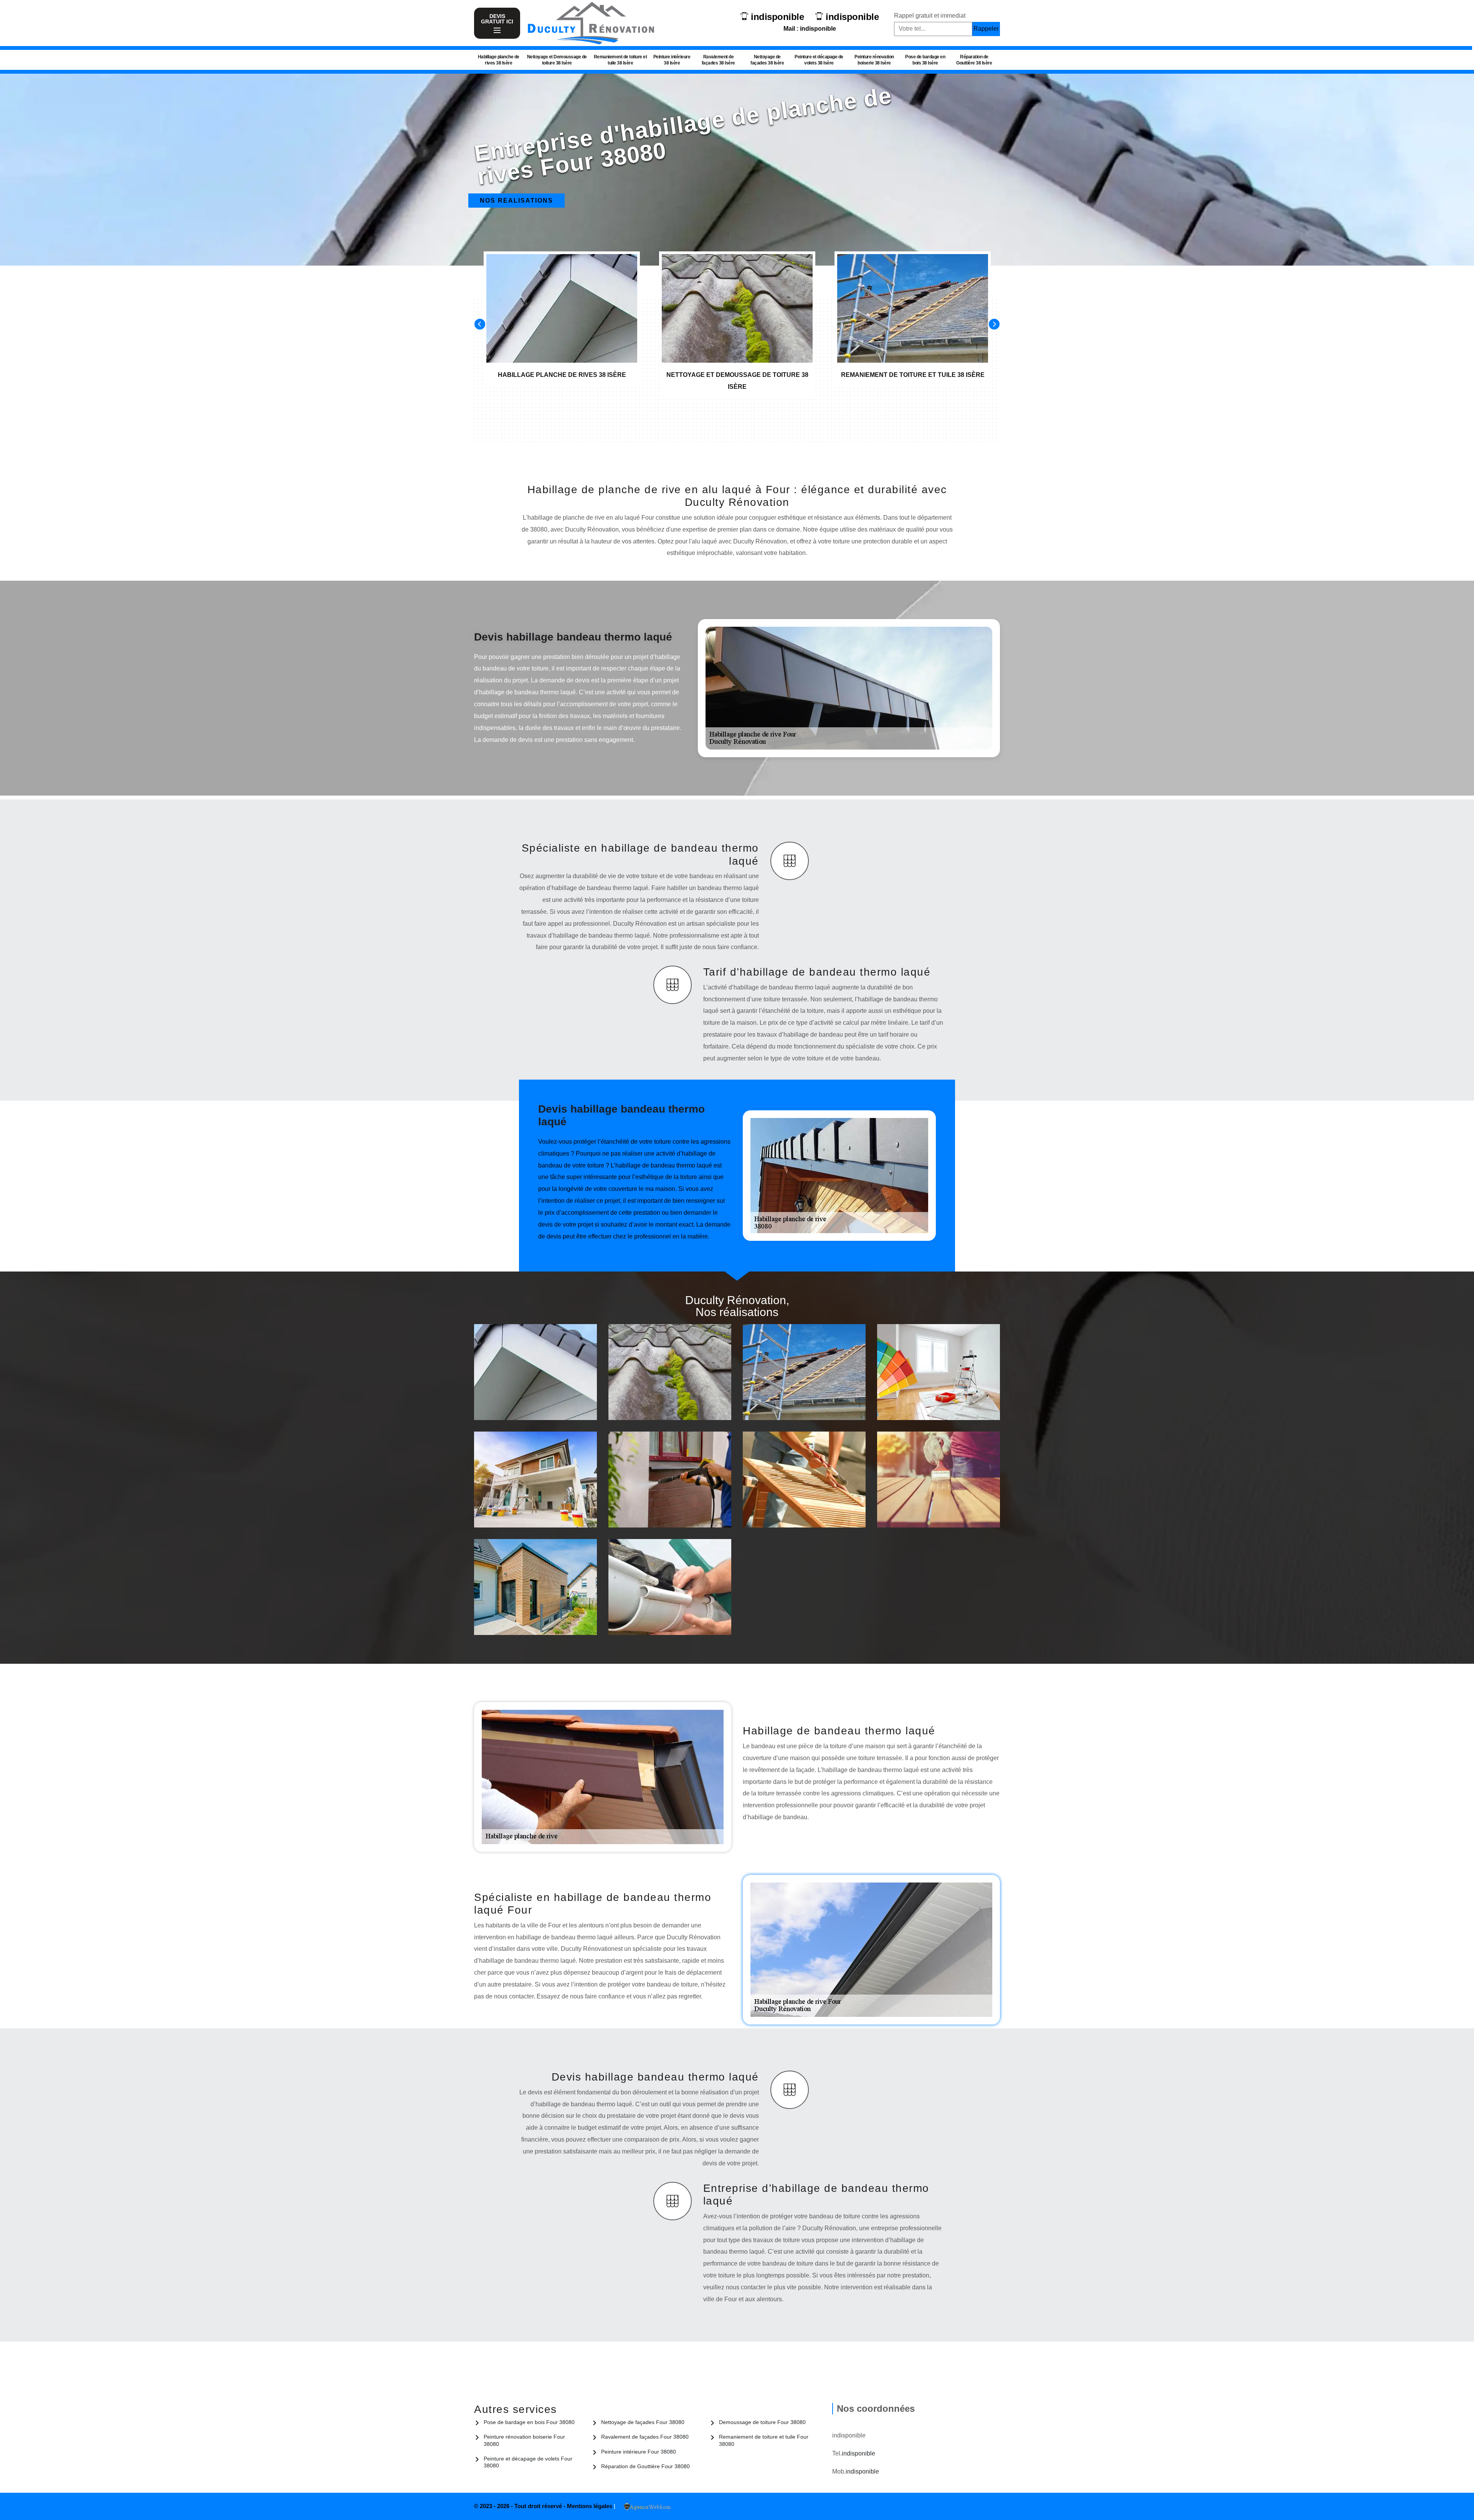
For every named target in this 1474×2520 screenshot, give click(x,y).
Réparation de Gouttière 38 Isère (974, 60)
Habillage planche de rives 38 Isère (499, 60)
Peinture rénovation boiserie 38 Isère (874, 60)
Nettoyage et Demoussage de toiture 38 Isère (557, 60)
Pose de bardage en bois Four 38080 (529, 2422)
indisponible (777, 17)
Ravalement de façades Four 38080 (645, 2437)
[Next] (994, 324)
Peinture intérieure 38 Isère (672, 60)
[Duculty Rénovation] (591, 23)
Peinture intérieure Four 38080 (639, 2452)
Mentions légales (590, 2506)
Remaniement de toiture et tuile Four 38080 (764, 2440)
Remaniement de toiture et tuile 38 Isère (621, 60)
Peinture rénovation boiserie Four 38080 (524, 2440)
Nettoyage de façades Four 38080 (643, 2422)
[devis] (497, 31)
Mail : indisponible (810, 29)
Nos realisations (516, 201)
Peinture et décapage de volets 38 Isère (819, 60)
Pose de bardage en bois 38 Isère (925, 60)
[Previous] (480, 324)
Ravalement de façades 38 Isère (718, 60)
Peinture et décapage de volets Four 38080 (528, 2462)
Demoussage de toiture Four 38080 (762, 2422)
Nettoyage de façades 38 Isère (767, 60)
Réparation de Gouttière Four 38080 (645, 2466)
